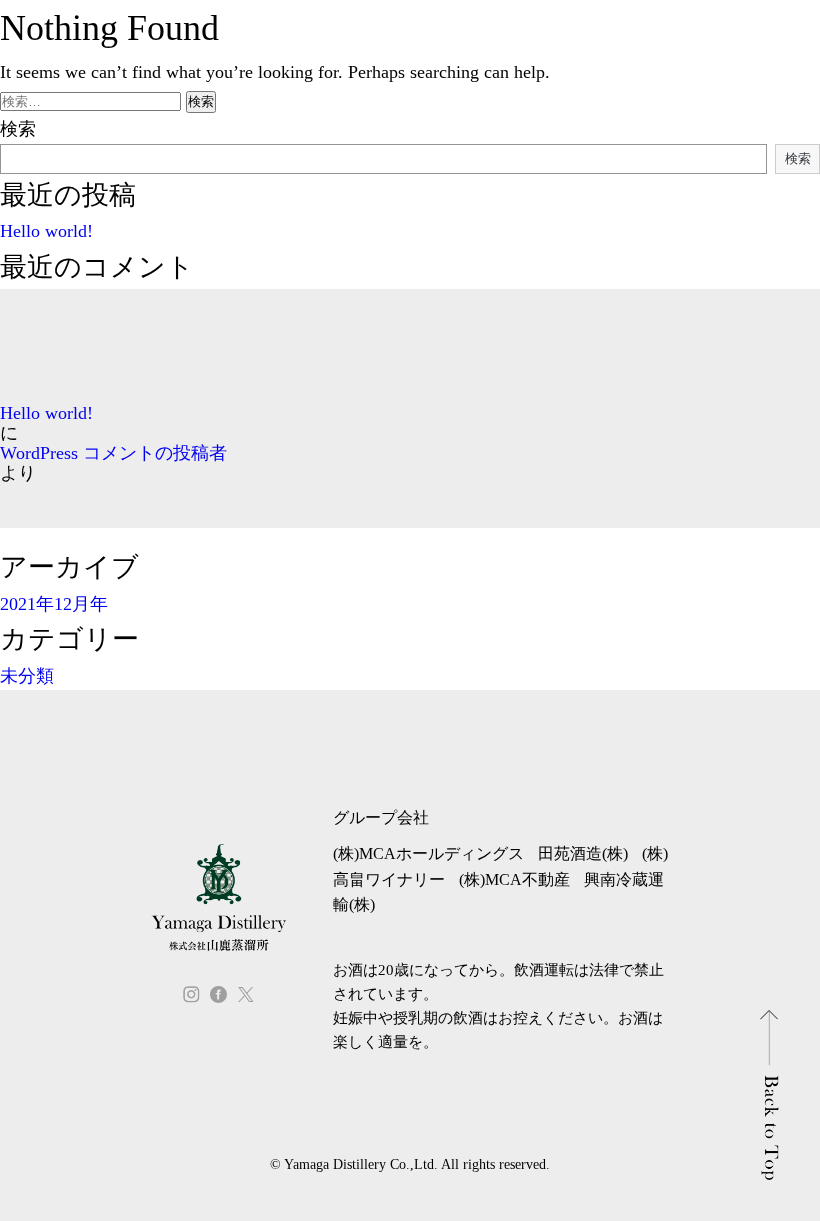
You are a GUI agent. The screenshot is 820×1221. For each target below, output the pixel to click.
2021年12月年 (54, 604)
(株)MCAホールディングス (428, 853)
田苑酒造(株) (583, 853)
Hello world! (46, 231)
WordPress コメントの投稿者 (113, 453)
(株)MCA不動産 (514, 879)
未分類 (27, 676)
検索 (18, 129)
